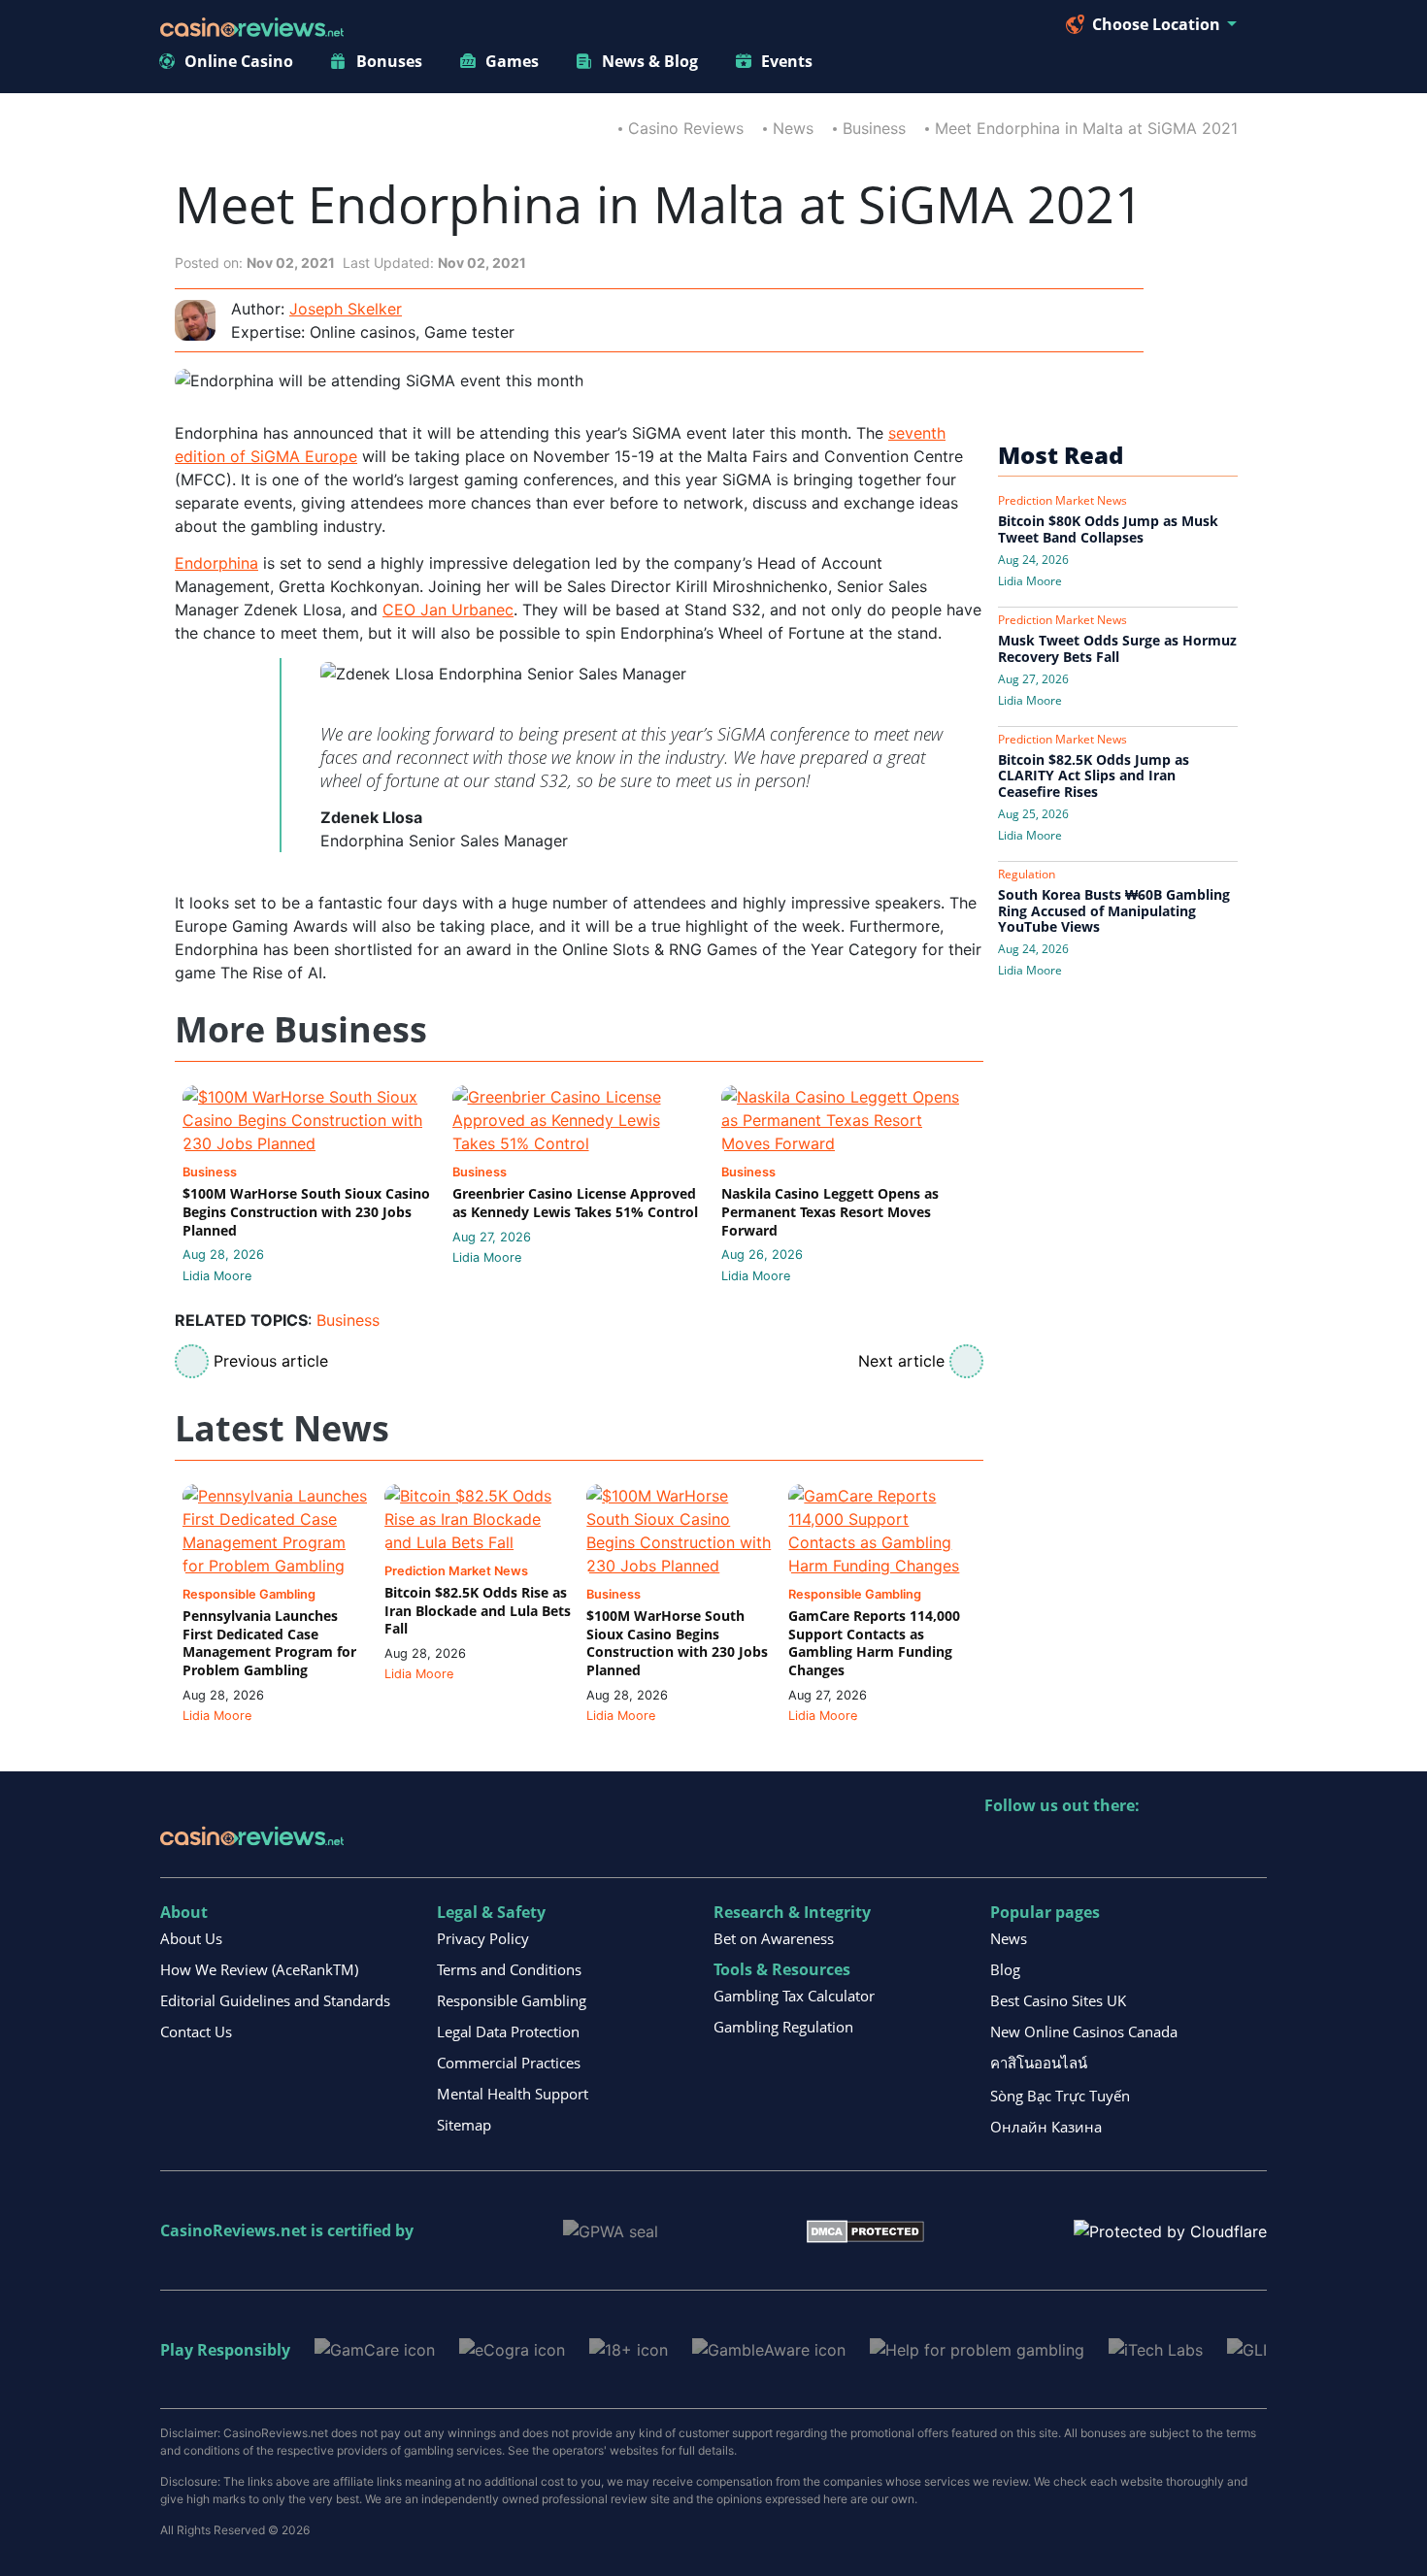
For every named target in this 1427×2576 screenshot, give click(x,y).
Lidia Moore (217, 1276)
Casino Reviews (686, 128)
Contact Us (196, 2031)
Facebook (1167, 1846)
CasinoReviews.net (233, 2230)
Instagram (1209, 1846)
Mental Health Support (513, 2094)
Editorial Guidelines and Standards (275, 2000)
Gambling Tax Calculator (794, 1996)
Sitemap (464, 2125)
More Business (301, 1030)
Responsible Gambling (512, 2000)
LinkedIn (1042, 1846)
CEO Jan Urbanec (448, 610)
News (793, 128)
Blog (1005, 1969)
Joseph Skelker (346, 309)
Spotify (1251, 1846)
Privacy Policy (483, 1938)
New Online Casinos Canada (1084, 2031)
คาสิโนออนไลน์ (1039, 2063)
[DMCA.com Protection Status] (865, 2229)
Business (874, 128)
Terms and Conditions (509, 1969)
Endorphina (216, 563)
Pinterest (1084, 1846)
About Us (191, 1938)
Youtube (1126, 1846)
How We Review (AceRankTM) (259, 1969)
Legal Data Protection (508, 2031)
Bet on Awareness (774, 1938)
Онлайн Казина (1046, 2127)
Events (787, 61)
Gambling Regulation (783, 2027)
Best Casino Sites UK (1058, 2000)
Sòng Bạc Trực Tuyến (1060, 2096)
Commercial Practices (509, 2063)
